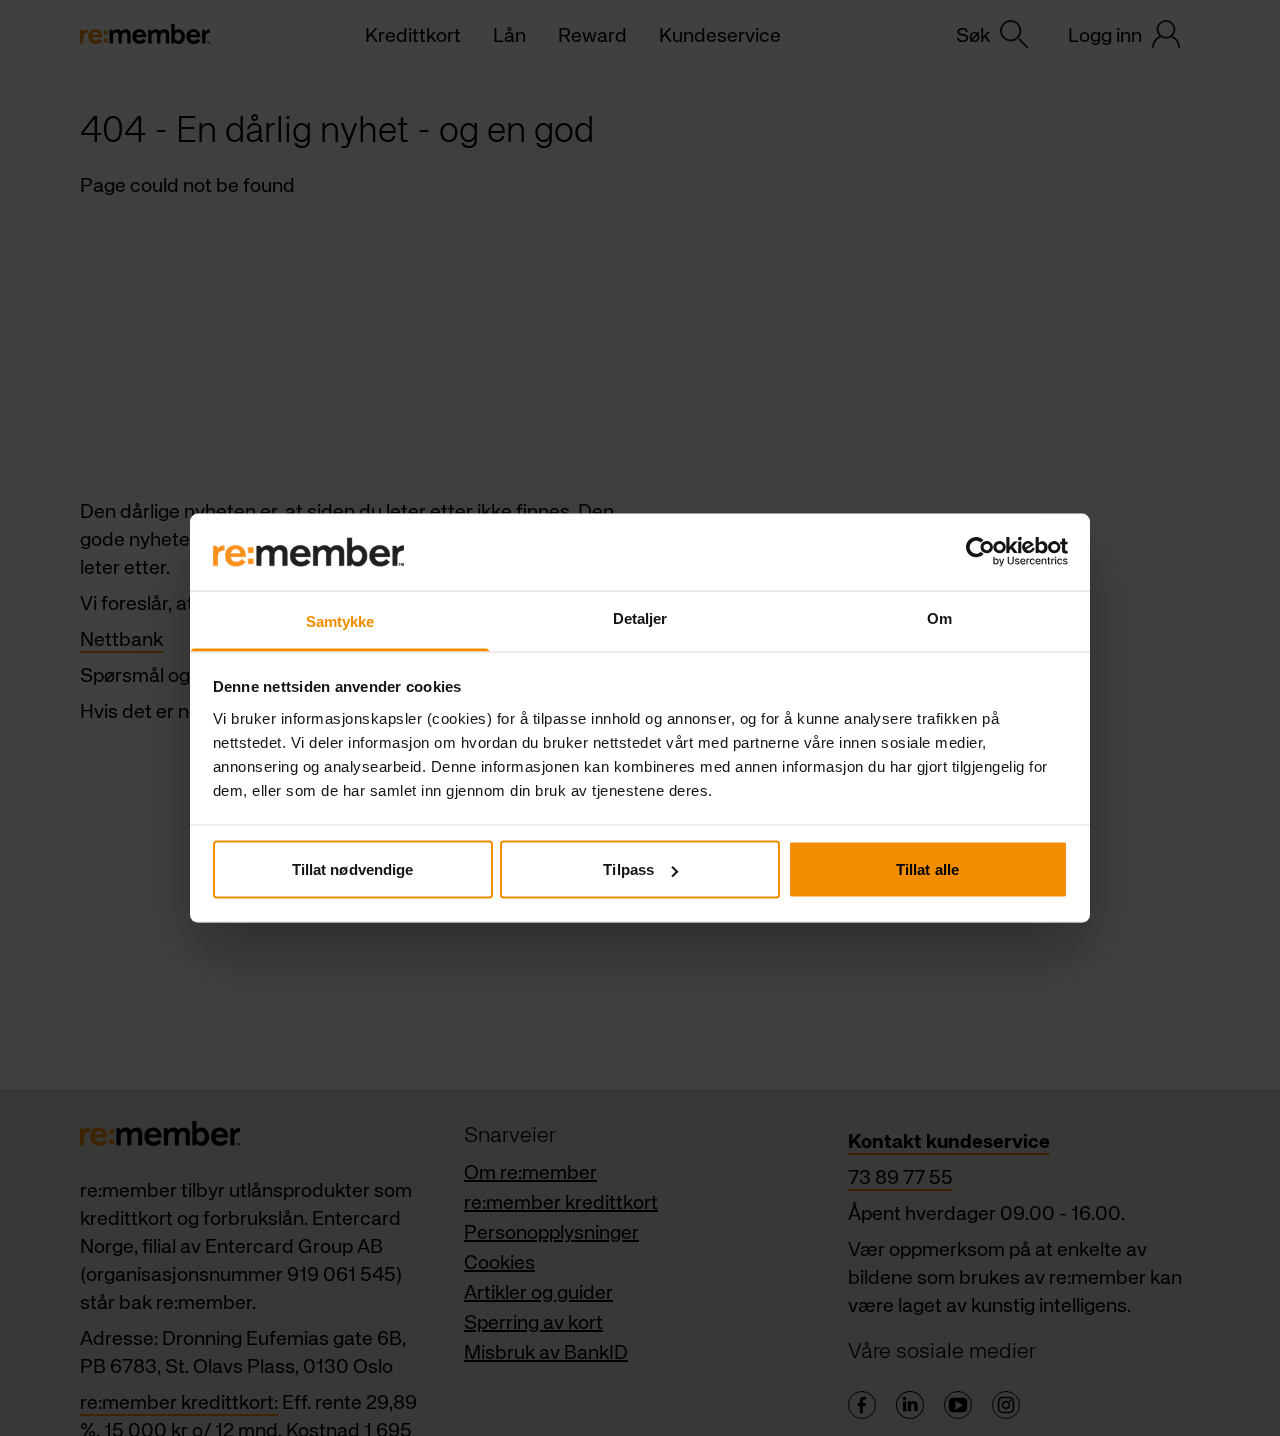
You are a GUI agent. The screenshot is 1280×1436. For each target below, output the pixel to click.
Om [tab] (939, 617)
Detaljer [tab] (640, 617)
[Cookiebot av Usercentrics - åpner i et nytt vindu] (980, 552)
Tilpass (628, 869)
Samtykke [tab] (340, 620)
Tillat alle (927, 869)
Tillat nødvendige (353, 869)
